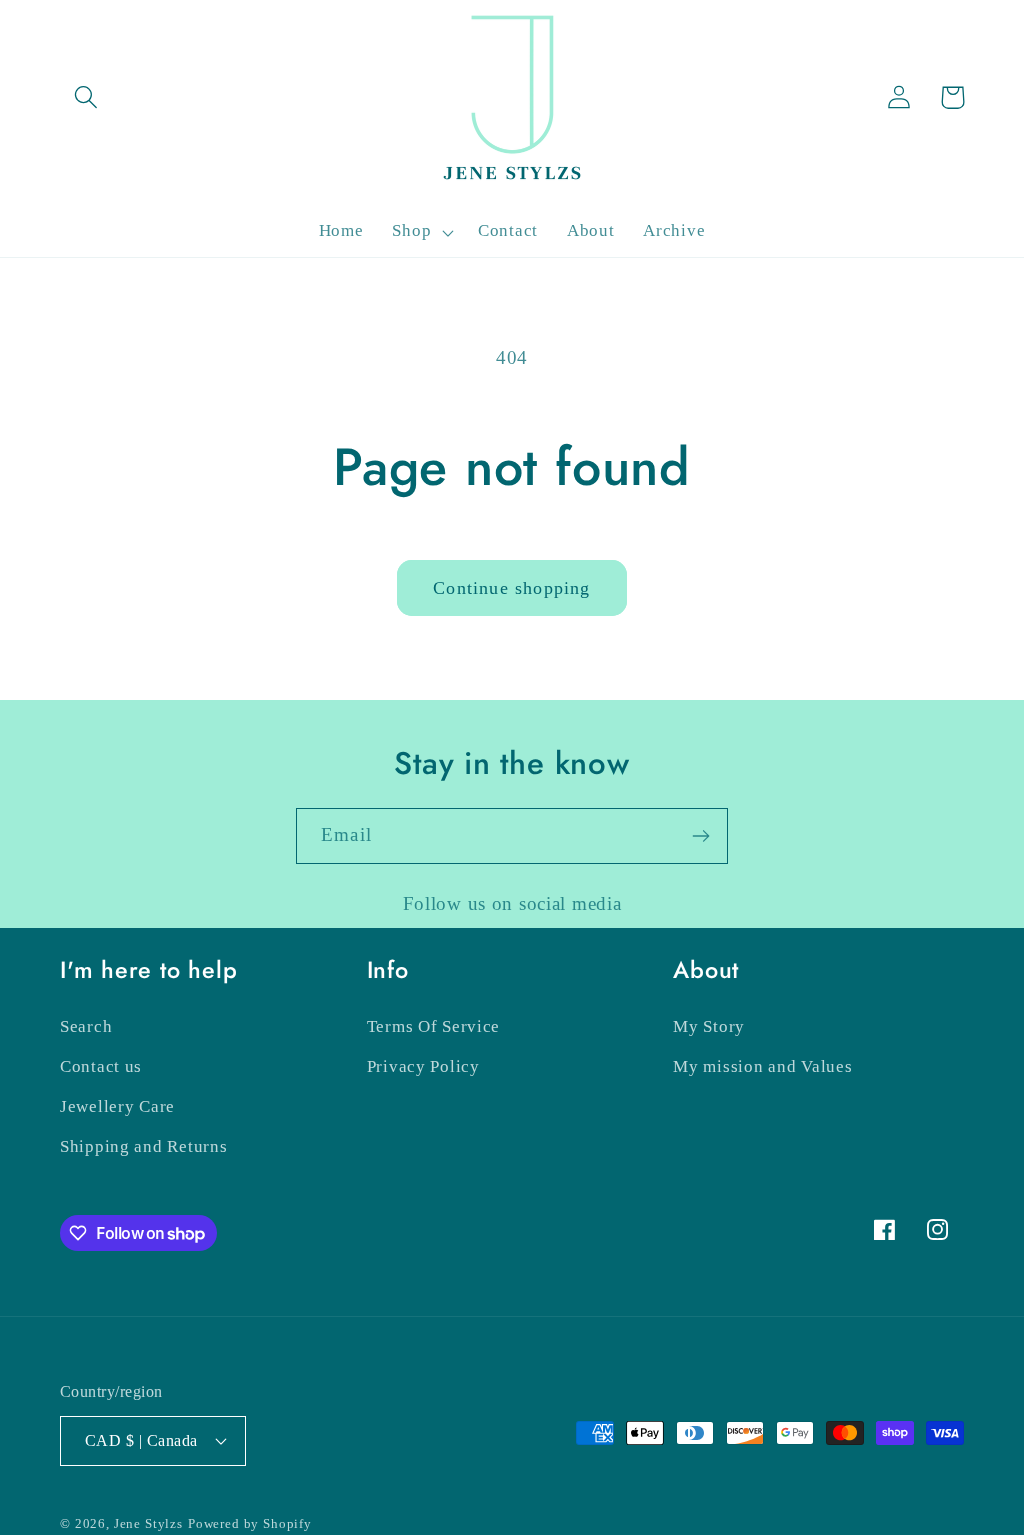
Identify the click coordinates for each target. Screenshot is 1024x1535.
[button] (86, 97)
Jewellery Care (117, 1106)
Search (86, 1026)
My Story (709, 1026)
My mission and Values (762, 1066)
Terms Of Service (434, 1026)
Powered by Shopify (250, 1523)
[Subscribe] (700, 836)
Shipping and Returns (143, 1146)
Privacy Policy (423, 1066)
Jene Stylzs (148, 1523)
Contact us (101, 1066)
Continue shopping (511, 588)
